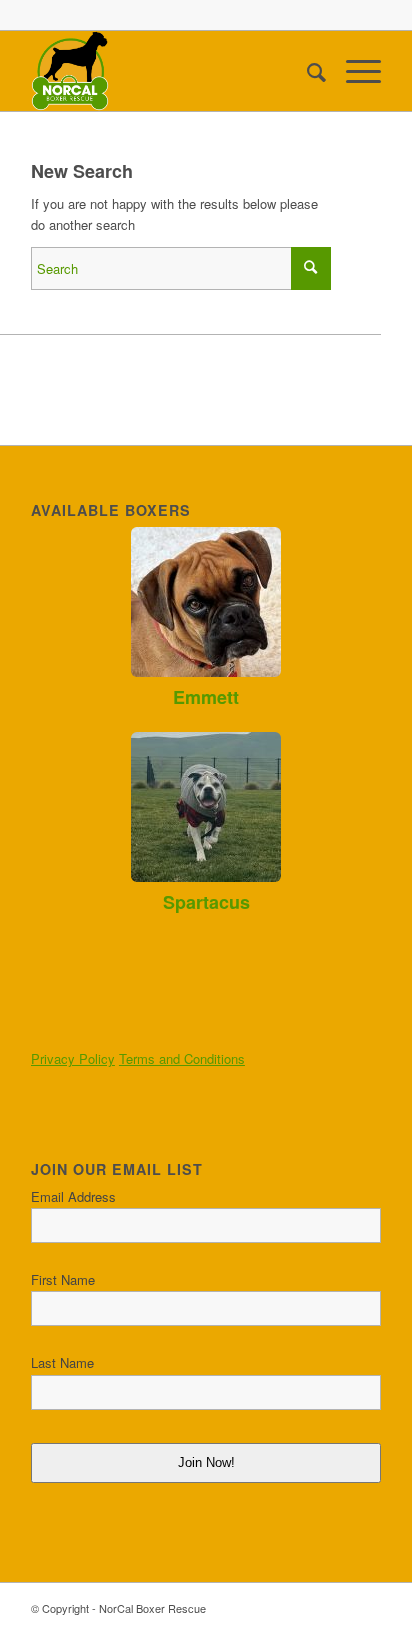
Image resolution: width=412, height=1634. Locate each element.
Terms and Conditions (182, 1058)
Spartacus (206, 902)
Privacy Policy (73, 1058)
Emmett (206, 697)
